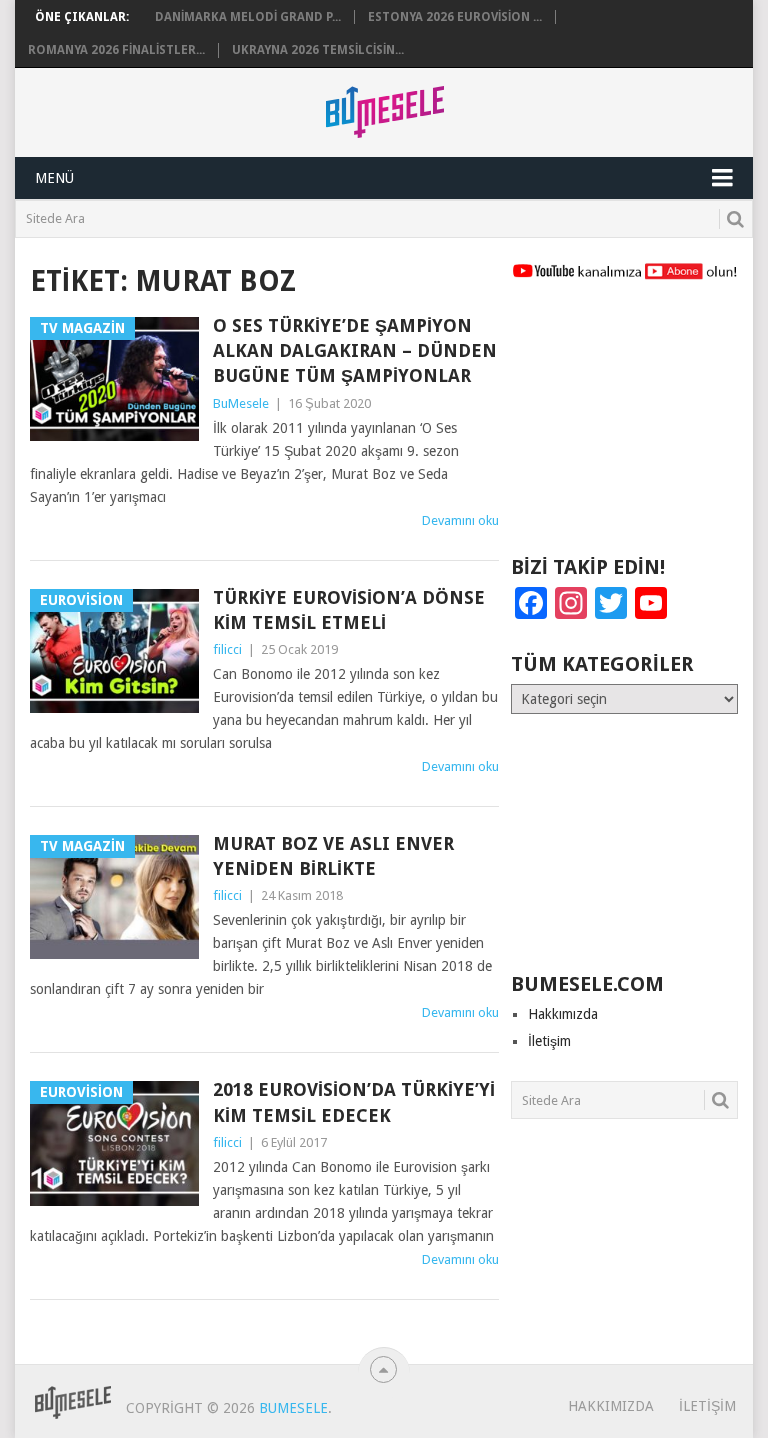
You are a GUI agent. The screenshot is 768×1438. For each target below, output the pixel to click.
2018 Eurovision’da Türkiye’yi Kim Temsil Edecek (354, 1102)
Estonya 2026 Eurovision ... (455, 17)
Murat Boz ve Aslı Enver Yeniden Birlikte (333, 856)
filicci (227, 649)
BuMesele (241, 403)
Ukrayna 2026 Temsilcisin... (318, 50)
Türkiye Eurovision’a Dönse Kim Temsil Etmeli (349, 610)
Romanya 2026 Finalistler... (116, 50)
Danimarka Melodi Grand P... (248, 17)
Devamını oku (460, 520)
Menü (54, 178)
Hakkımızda (563, 1014)
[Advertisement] (624, 427)
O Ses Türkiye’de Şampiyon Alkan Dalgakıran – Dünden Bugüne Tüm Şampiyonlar (355, 350)
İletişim (549, 1041)
